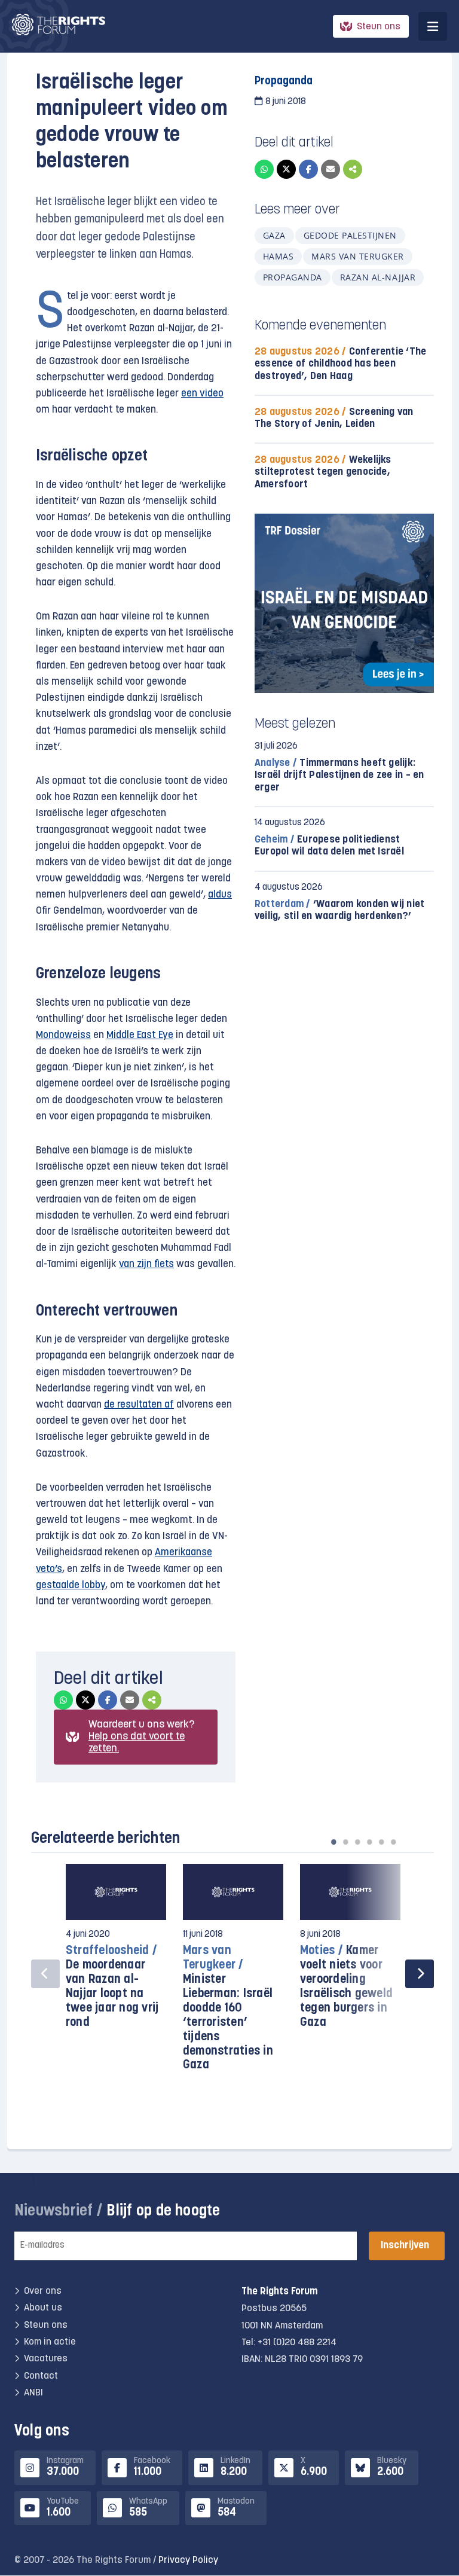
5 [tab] (381, 1842)
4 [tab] (369, 1842)
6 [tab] (393, 1842)
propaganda (293, 277)
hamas (278, 256)
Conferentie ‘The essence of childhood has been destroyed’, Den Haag (340, 364)
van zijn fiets (146, 1264)
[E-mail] (331, 169)
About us (43, 2308)
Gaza (274, 235)
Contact (41, 2376)
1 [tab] (333, 1842)
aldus (220, 895)
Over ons (43, 2291)
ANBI (33, 2393)
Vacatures (46, 2359)
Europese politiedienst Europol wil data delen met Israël (329, 846)
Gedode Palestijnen (350, 235)
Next (420, 1974)
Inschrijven (405, 2246)
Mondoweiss (63, 1035)
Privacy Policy (188, 2560)
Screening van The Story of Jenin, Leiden (334, 418)
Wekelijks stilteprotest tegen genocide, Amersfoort (323, 472)
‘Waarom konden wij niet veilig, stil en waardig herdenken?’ (339, 910)
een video (202, 394)
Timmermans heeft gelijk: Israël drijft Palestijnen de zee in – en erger (339, 775)
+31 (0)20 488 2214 (297, 2343)
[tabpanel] (116, 1952)
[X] (286, 169)
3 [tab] (357, 1842)
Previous (45, 1974)
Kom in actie (50, 2342)
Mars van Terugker (357, 256)
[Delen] (353, 169)
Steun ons (379, 27)
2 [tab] (345, 1842)
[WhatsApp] (264, 169)
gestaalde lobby (71, 1585)
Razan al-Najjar (378, 277)
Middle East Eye (140, 1035)
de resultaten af (139, 1405)
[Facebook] (308, 169)
